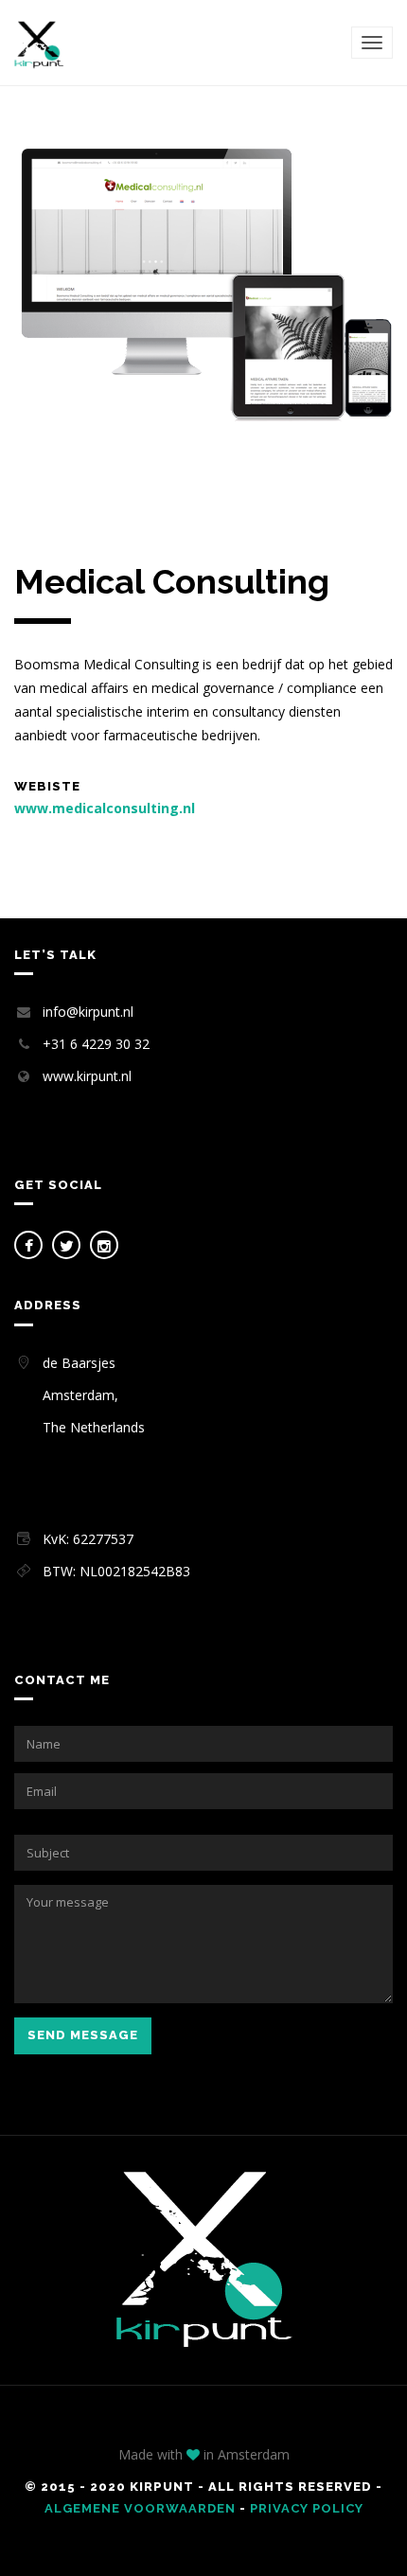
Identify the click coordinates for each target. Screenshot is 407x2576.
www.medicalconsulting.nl (105, 808)
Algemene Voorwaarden (140, 2508)
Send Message (83, 2035)
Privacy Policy (307, 2508)
